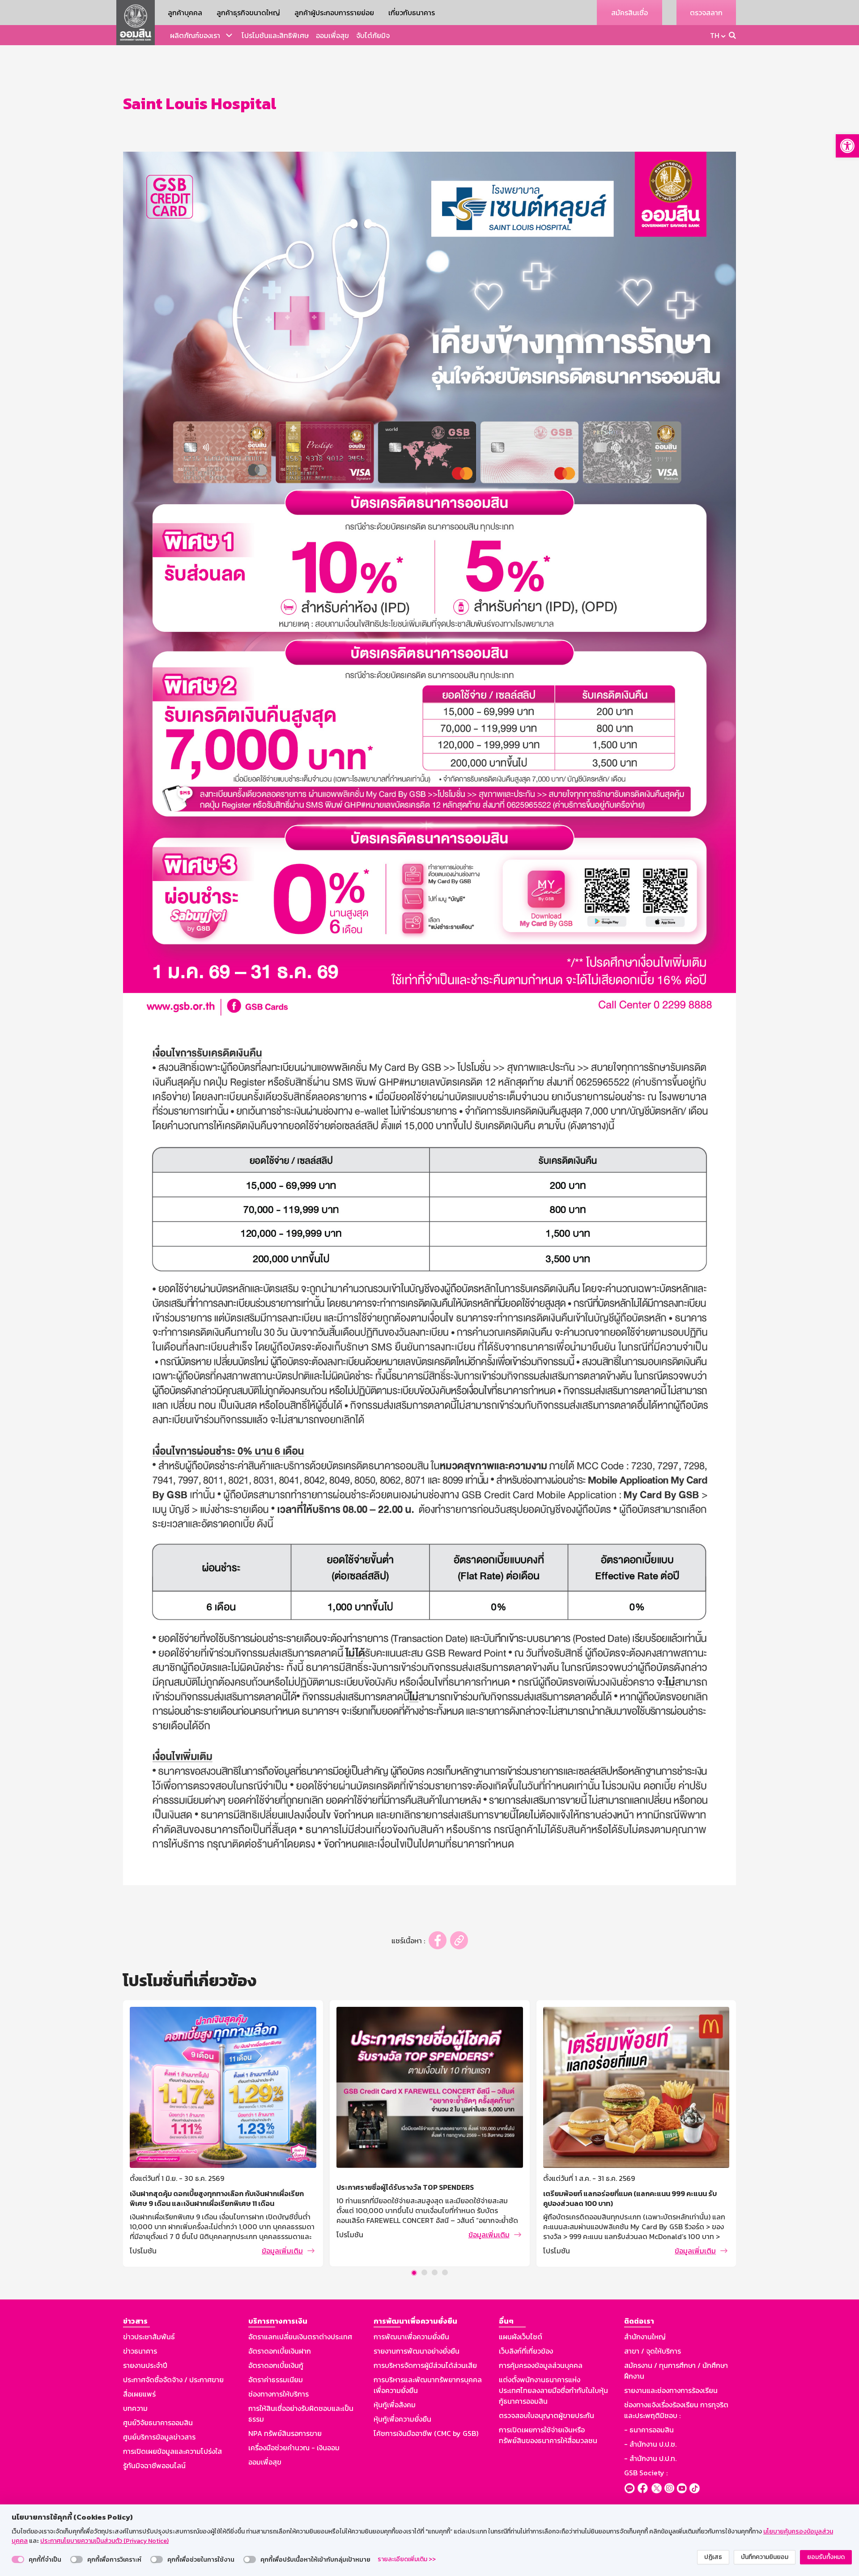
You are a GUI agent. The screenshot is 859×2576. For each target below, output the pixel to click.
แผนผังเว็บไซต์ (521, 2337)
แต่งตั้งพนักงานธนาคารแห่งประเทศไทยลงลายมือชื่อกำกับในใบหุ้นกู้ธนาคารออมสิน (553, 2390)
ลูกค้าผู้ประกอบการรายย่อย (334, 13)
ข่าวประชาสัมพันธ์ (149, 2337)
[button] (847, 146)
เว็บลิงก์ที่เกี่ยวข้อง (526, 2351)
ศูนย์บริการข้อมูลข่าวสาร (159, 2437)
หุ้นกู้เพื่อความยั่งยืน (402, 2419)
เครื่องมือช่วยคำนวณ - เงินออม (294, 2448)
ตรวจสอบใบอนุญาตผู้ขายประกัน (546, 2415)
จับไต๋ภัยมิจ (373, 35)
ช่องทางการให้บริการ (279, 2394)
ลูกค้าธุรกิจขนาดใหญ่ (248, 13)
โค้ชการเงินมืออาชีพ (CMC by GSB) (426, 2433)
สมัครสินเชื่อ (629, 13)
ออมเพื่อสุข (332, 35)
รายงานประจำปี (145, 2365)
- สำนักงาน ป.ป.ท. (650, 2458)
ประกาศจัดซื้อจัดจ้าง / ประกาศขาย (173, 2380)
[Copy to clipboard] (459, 1940)
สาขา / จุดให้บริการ (653, 2351)
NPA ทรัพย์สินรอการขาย (285, 2433)
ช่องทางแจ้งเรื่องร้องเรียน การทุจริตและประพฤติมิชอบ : (676, 2410)
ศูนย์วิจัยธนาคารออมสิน (158, 2423)
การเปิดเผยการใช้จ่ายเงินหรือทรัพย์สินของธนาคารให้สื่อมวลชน (548, 2435)
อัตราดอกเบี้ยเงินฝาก (280, 2351)
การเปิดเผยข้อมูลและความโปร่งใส (172, 2451)
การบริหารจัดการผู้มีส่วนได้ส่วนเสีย (425, 2365)
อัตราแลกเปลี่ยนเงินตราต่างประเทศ (300, 2337)
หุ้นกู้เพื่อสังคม (395, 2405)
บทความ (135, 2408)
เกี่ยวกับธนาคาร (412, 13)
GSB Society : (646, 2473)
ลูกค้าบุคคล (185, 13)
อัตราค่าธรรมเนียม (276, 2380)
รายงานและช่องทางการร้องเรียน (671, 2390)
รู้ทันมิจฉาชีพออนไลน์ (154, 2465)
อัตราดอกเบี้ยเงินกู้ (276, 2365)
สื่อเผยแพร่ (139, 2394)
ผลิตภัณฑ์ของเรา (195, 35)
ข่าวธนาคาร (140, 2351)
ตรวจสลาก (706, 13)
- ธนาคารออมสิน (649, 2430)
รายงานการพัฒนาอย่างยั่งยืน (417, 2351)
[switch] (18, 2559)
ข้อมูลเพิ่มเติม (282, 2235)
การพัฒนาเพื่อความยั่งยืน (411, 2337)
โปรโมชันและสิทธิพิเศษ (275, 35)
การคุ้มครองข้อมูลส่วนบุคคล (541, 2365)
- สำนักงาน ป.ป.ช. (650, 2444)
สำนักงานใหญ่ (645, 2337)
